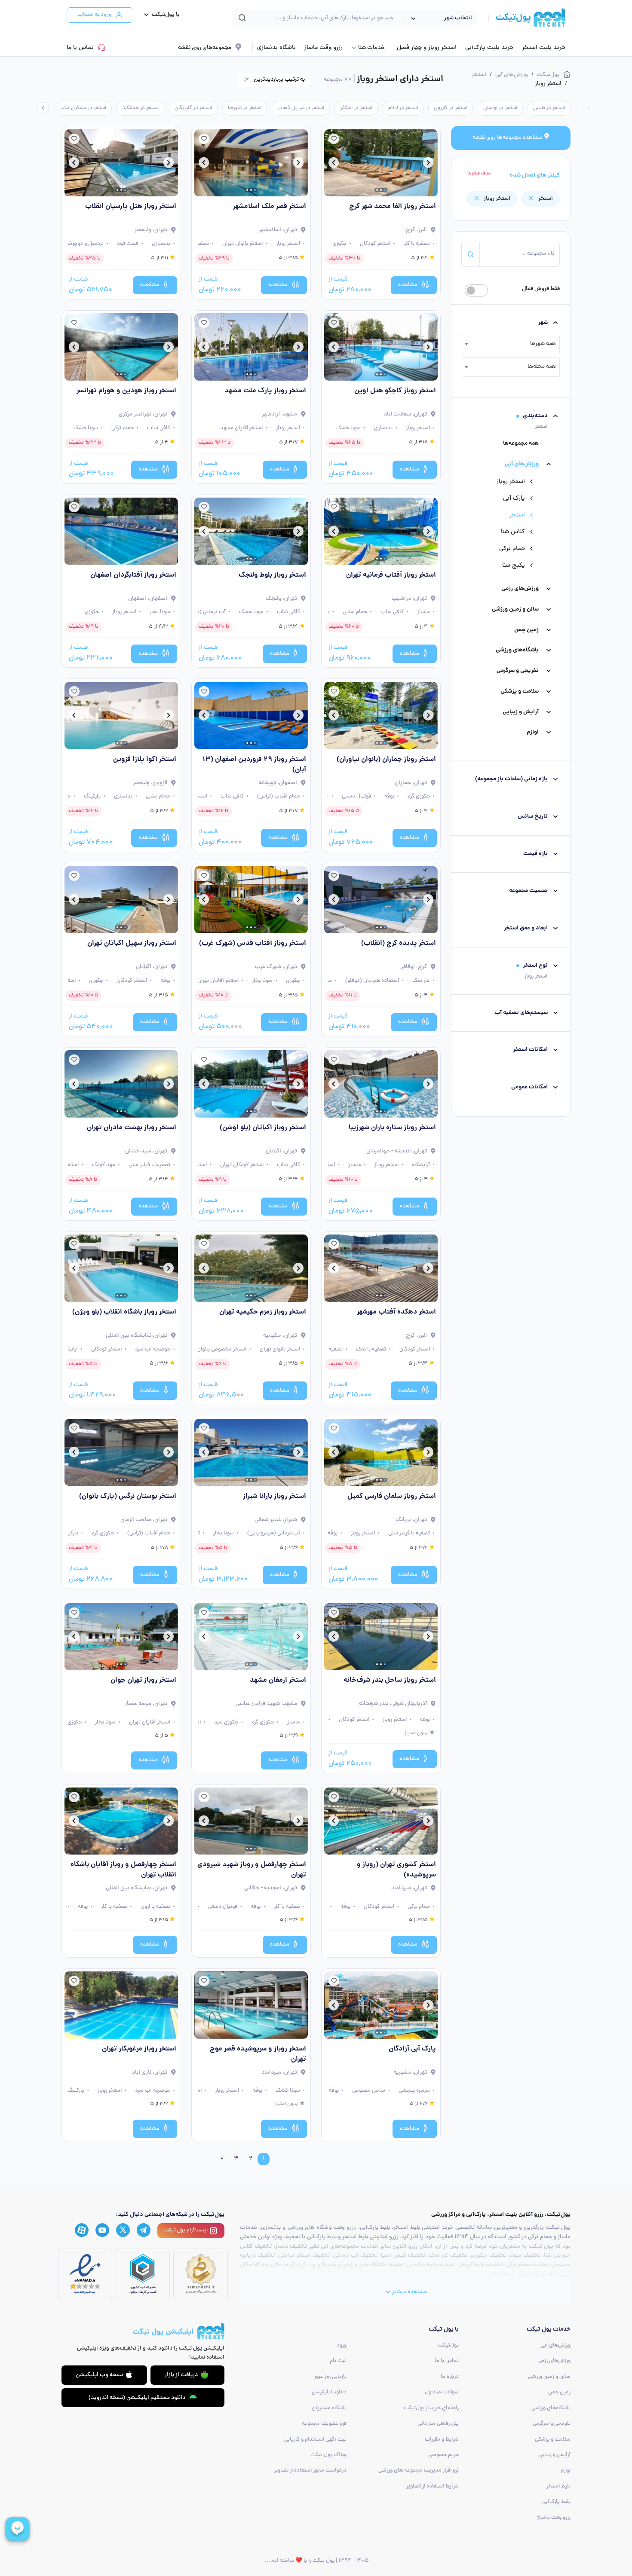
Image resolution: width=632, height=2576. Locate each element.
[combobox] (511, 344)
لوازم (533, 732)
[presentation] (589, 108)
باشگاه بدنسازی (276, 48)
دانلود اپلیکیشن (329, 2392)
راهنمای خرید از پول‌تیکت (431, 2408)
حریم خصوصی (443, 2455)
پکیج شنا (514, 565)
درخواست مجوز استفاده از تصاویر (310, 2471)
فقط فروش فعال (541, 289)
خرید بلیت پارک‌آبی (489, 48)
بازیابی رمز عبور (330, 2377)
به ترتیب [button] (279, 80)
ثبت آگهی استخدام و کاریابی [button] (315, 2440)
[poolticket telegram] (144, 2230)
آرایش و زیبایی (521, 712)
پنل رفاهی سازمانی (438, 2424)
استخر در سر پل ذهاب (301, 108)
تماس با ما (80, 48)
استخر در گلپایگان (193, 108)
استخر (517, 515)
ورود (342, 2345)
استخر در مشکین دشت (82, 108)
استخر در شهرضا (245, 108)
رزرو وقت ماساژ (324, 48)
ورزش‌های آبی (522, 464)
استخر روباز (511, 482)
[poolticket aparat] (82, 2231)
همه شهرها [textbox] (543, 344)
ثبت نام (338, 2361)
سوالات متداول (442, 2392)
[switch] (476, 290)
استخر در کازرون (451, 108)
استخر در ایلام (403, 108)
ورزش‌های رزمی (520, 589)
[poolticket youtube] (102, 2231)
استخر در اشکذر (356, 108)
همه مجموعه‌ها (521, 444)
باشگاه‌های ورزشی (517, 650)
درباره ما (450, 2377)
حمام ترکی (512, 549)
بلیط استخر (558, 2486)
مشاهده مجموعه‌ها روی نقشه (508, 138)
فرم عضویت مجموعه (324, 2424)
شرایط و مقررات (442, 2440)
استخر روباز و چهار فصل (427, 48)
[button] (160, 15)
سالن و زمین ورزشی (515, 610)
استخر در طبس (549, 108)
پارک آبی (514, 498)
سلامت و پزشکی (520, 692)
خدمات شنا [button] (371, 48)
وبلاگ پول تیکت (328, 2455)
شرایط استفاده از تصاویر (433, 2486)
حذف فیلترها (479, 174)
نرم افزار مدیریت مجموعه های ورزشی (419, 2471)
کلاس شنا (513, 532)
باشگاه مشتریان (329, 2408)
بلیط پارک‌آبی (556, 2502)
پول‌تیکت (448, 2345)
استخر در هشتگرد (140, 108)
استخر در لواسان (500, 108)
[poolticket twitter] (123, 2230)
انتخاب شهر (458, 18)
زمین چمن (526, 630)
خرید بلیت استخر (544, 48)
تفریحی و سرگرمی (518, 671)
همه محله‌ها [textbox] (542, 367)
